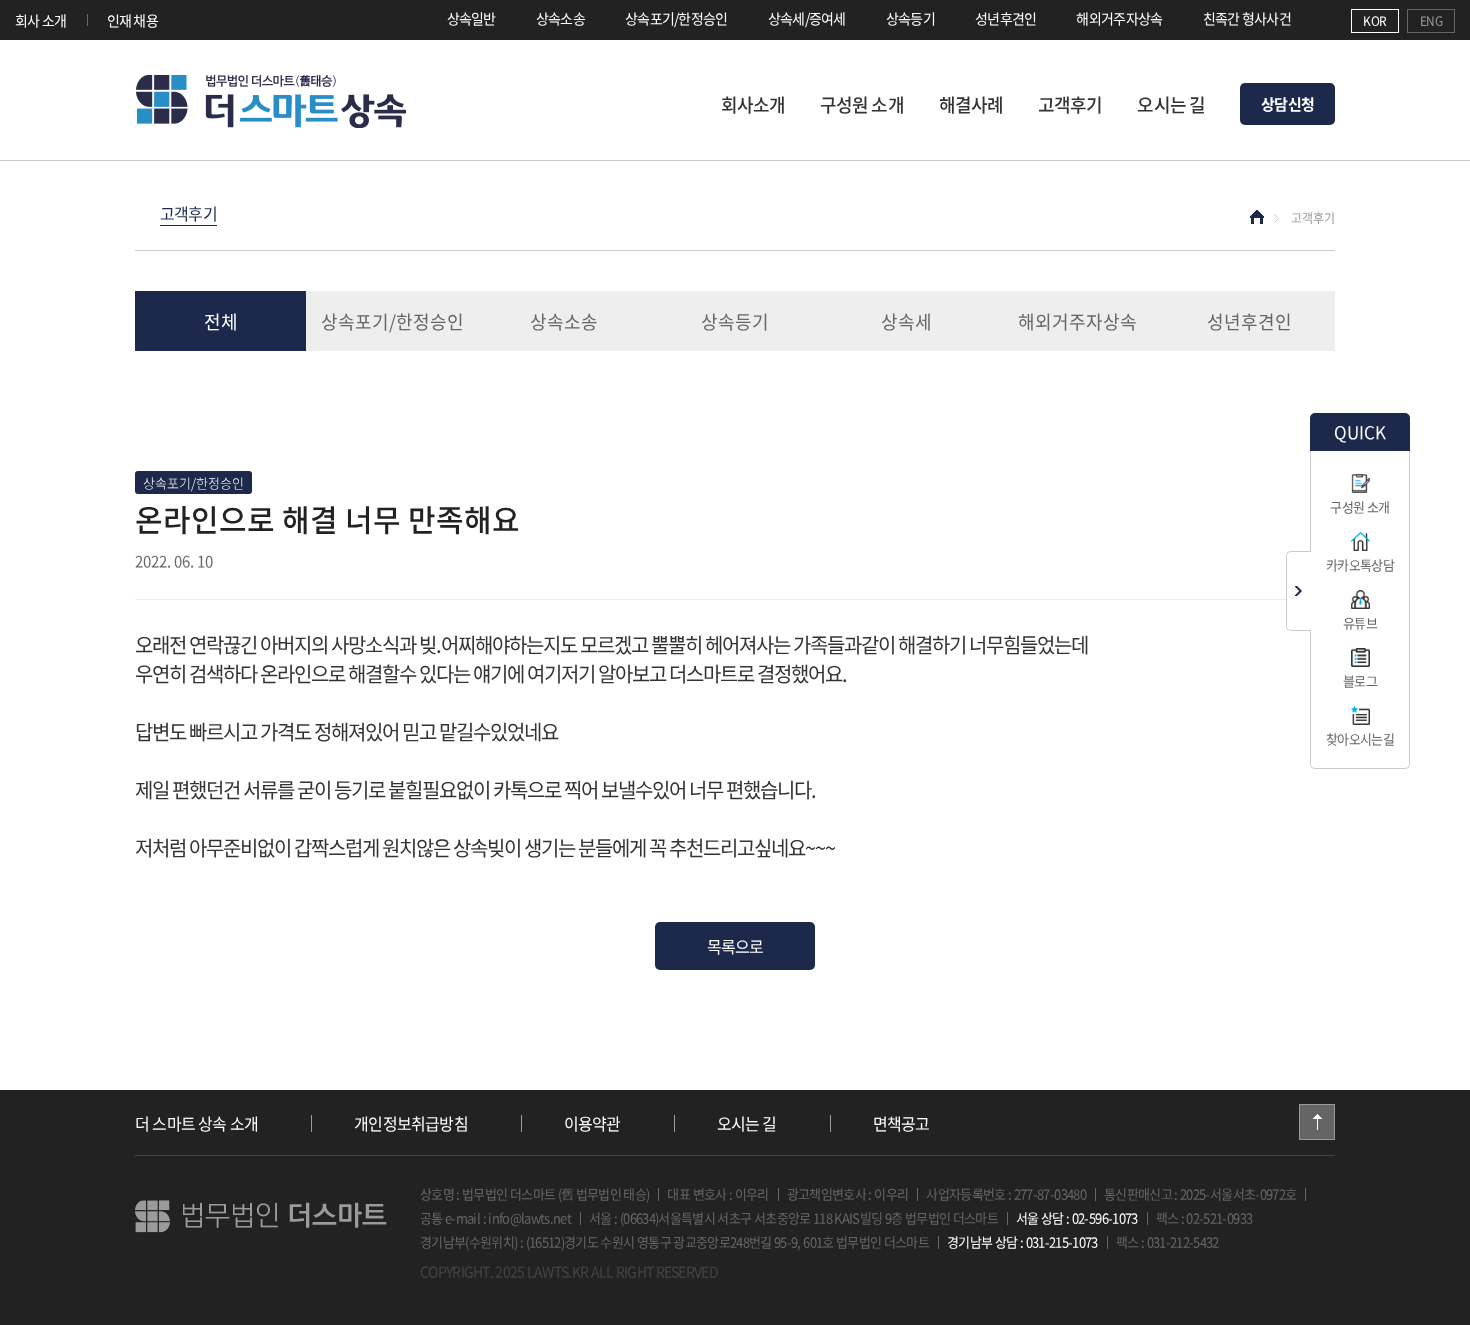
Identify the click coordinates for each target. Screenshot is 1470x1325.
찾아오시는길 (1360, 738)
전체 (221, 321)
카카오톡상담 (1360, 564)
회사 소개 (41, 20)
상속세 (906, 321)
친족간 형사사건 (1247, 18)
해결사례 (971, 104)
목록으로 (735, 946)
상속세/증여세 (807, 18)
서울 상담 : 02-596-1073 (1077, 1217)
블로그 (1360, 680)
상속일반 (471, 18)
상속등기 (910, 18)
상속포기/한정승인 (676, 18)
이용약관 (592, 1123)
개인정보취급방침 (411, 1123)
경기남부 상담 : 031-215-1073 (1022, 1241)
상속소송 (560, 18)
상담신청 (1287, 104)
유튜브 (1360, 622)
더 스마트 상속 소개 (196, 1123)
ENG (1431, 21)
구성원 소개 (862, 104)
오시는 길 (1171, 104)
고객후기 (1070, 104)
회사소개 (753, 104)
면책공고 (901, 1123)
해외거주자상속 (1119, 18)
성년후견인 (1006, 18)
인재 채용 (133, 20)
